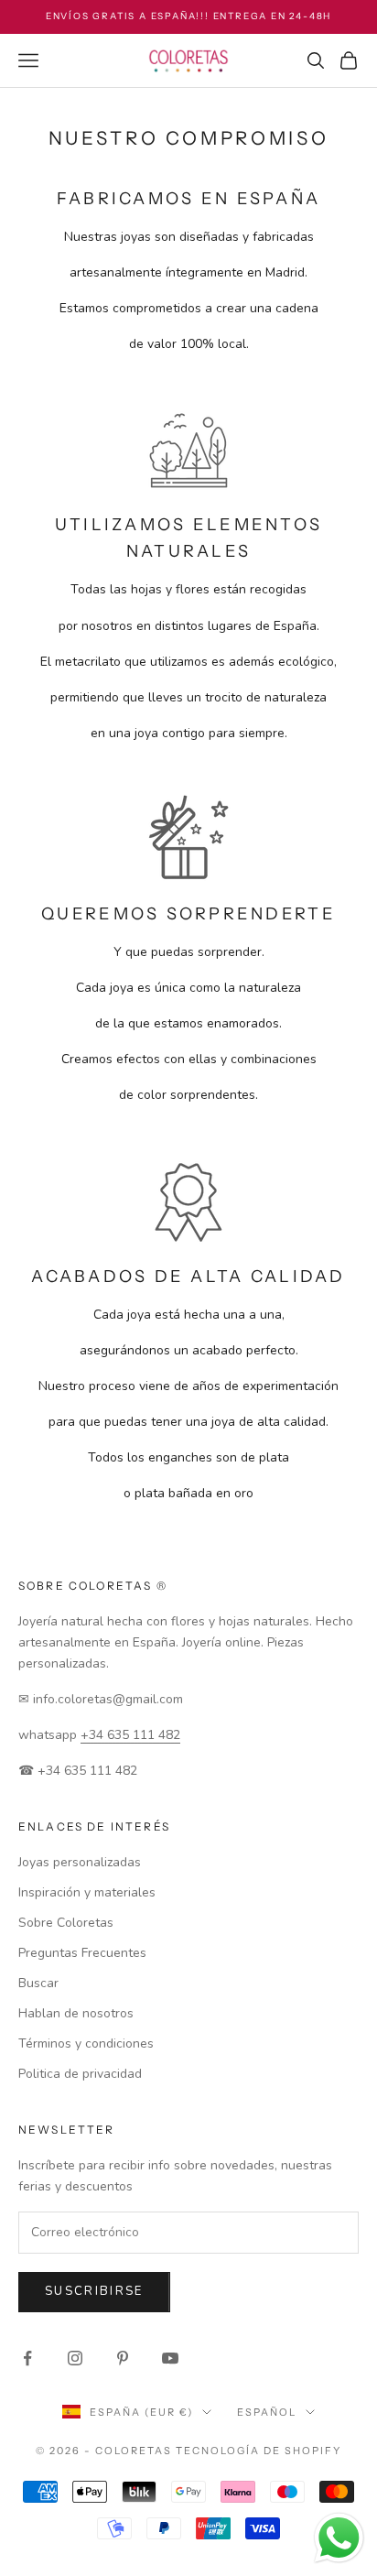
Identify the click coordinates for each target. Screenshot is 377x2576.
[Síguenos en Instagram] (75, 2358)
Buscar (38, 1983)
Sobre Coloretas (66, 1923)
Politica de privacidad (80, 2074)
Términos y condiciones (86, 2043)
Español (267, 2412)
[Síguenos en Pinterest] (123, 2358)
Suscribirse (94, 2291)
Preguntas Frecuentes (82, 1953)
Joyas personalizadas (80, 1862)
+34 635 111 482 (130, 1735)
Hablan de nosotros (76, 2013)
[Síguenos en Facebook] (27, 2358)
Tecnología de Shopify (259, 2451)
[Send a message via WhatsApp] (339, 2538)
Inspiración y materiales (87, 1892)
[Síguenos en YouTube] (170, 2358)
